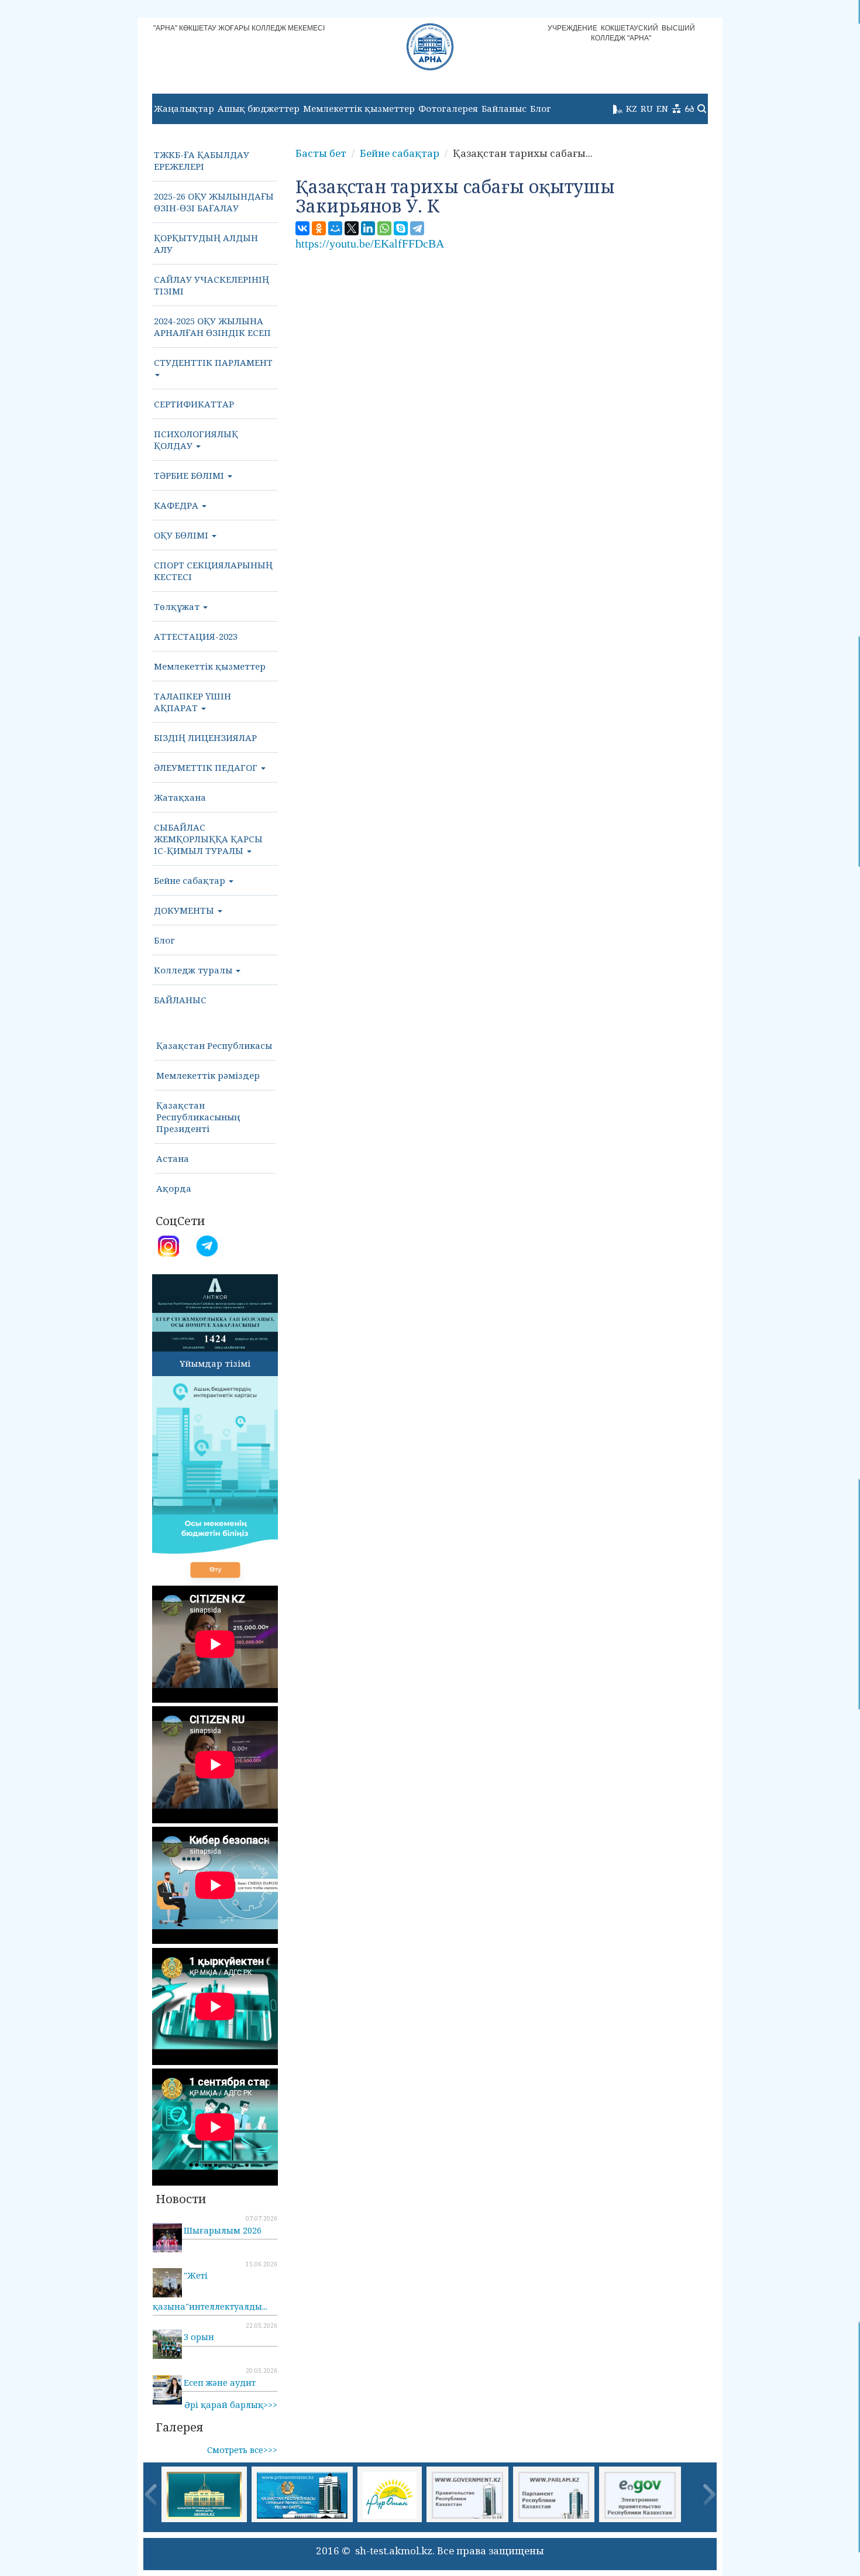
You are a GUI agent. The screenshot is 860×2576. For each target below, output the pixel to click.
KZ (632, 108)
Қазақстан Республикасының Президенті (198, 1117)
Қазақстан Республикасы (214, 1045)
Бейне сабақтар (191, 880)
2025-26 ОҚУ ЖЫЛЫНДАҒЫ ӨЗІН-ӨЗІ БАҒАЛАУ (214, 202)
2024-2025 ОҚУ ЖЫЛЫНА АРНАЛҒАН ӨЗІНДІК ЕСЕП (212, 327)
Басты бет (321, 153)
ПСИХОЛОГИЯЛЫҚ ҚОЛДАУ (196, 440)
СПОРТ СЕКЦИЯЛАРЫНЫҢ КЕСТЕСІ (213, 571)
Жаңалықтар (184, 108)
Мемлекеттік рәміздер (208, 1075)
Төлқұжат (178, 606)
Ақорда (174, 1188)
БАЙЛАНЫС (180, 1000)
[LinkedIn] (368, 228)
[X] (352, 228)
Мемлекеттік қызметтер (359, 108)
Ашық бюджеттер (259, 108)
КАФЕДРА (177, 505)
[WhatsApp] (384, 228)
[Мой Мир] (335, 228)
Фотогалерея (448, 108)
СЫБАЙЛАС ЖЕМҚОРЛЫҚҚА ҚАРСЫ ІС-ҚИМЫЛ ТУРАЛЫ (208, 839)
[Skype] (401, 228)
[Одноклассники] (319, 228)
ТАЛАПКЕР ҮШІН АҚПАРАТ (192, 702)
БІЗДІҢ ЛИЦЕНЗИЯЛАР (205, 738)
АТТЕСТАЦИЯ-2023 (196, 636)
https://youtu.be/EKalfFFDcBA (370, 243)
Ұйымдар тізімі (215, 1363)
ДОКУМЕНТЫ (185, 910)
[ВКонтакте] (302, 228)
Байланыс (504, 108)
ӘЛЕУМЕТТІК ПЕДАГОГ (207, 767)
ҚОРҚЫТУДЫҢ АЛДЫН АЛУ (206, 243)
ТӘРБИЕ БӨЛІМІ (190, 475)
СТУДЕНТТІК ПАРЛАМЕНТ (213, 362)
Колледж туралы (194, 970)
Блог (541, 108)
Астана (173, 1158)
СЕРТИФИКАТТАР (194, 404)
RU (647, 108)
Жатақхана (180, 797)
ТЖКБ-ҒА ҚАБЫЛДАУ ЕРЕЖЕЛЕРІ (202, 160)
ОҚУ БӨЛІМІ (182, 535)
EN (662, 108)
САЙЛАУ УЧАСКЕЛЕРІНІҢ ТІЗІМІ (211, 285)
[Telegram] (417, 228)
